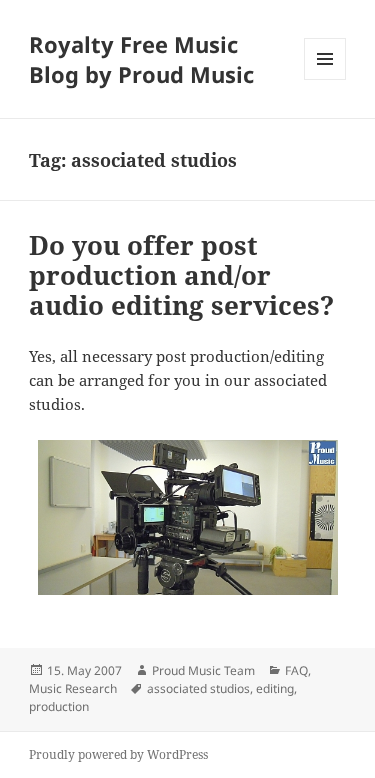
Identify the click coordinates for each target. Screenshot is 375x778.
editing (275, 688)
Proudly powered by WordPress (118, 754)
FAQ (296, 670)
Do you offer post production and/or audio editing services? (181, 275)
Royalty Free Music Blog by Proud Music (141, 59)
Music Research (73, 688)
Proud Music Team (203, 670)
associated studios (198, 688)
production (59, 706)
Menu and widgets (325, 79)
